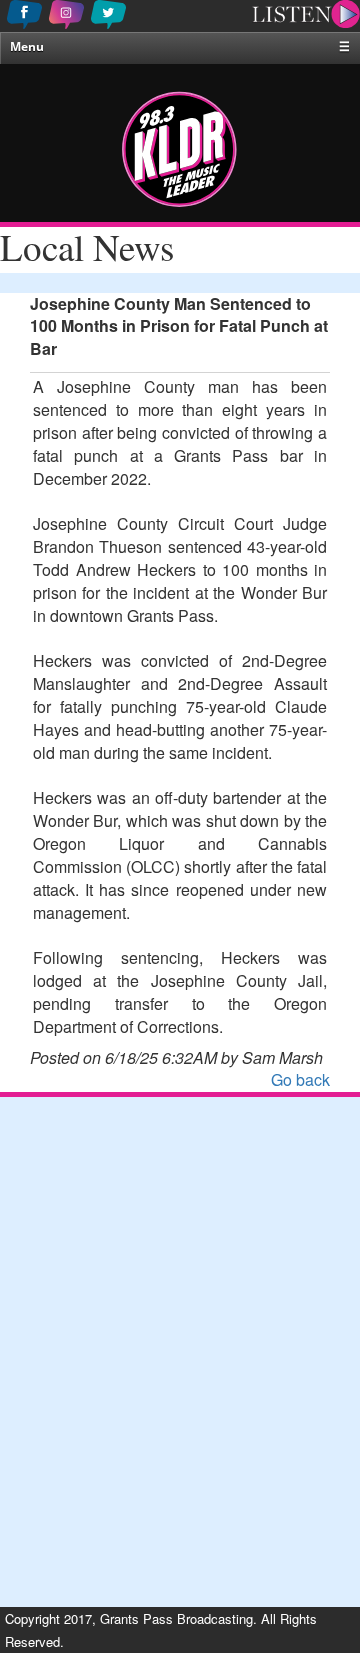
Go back (300, 1079)
